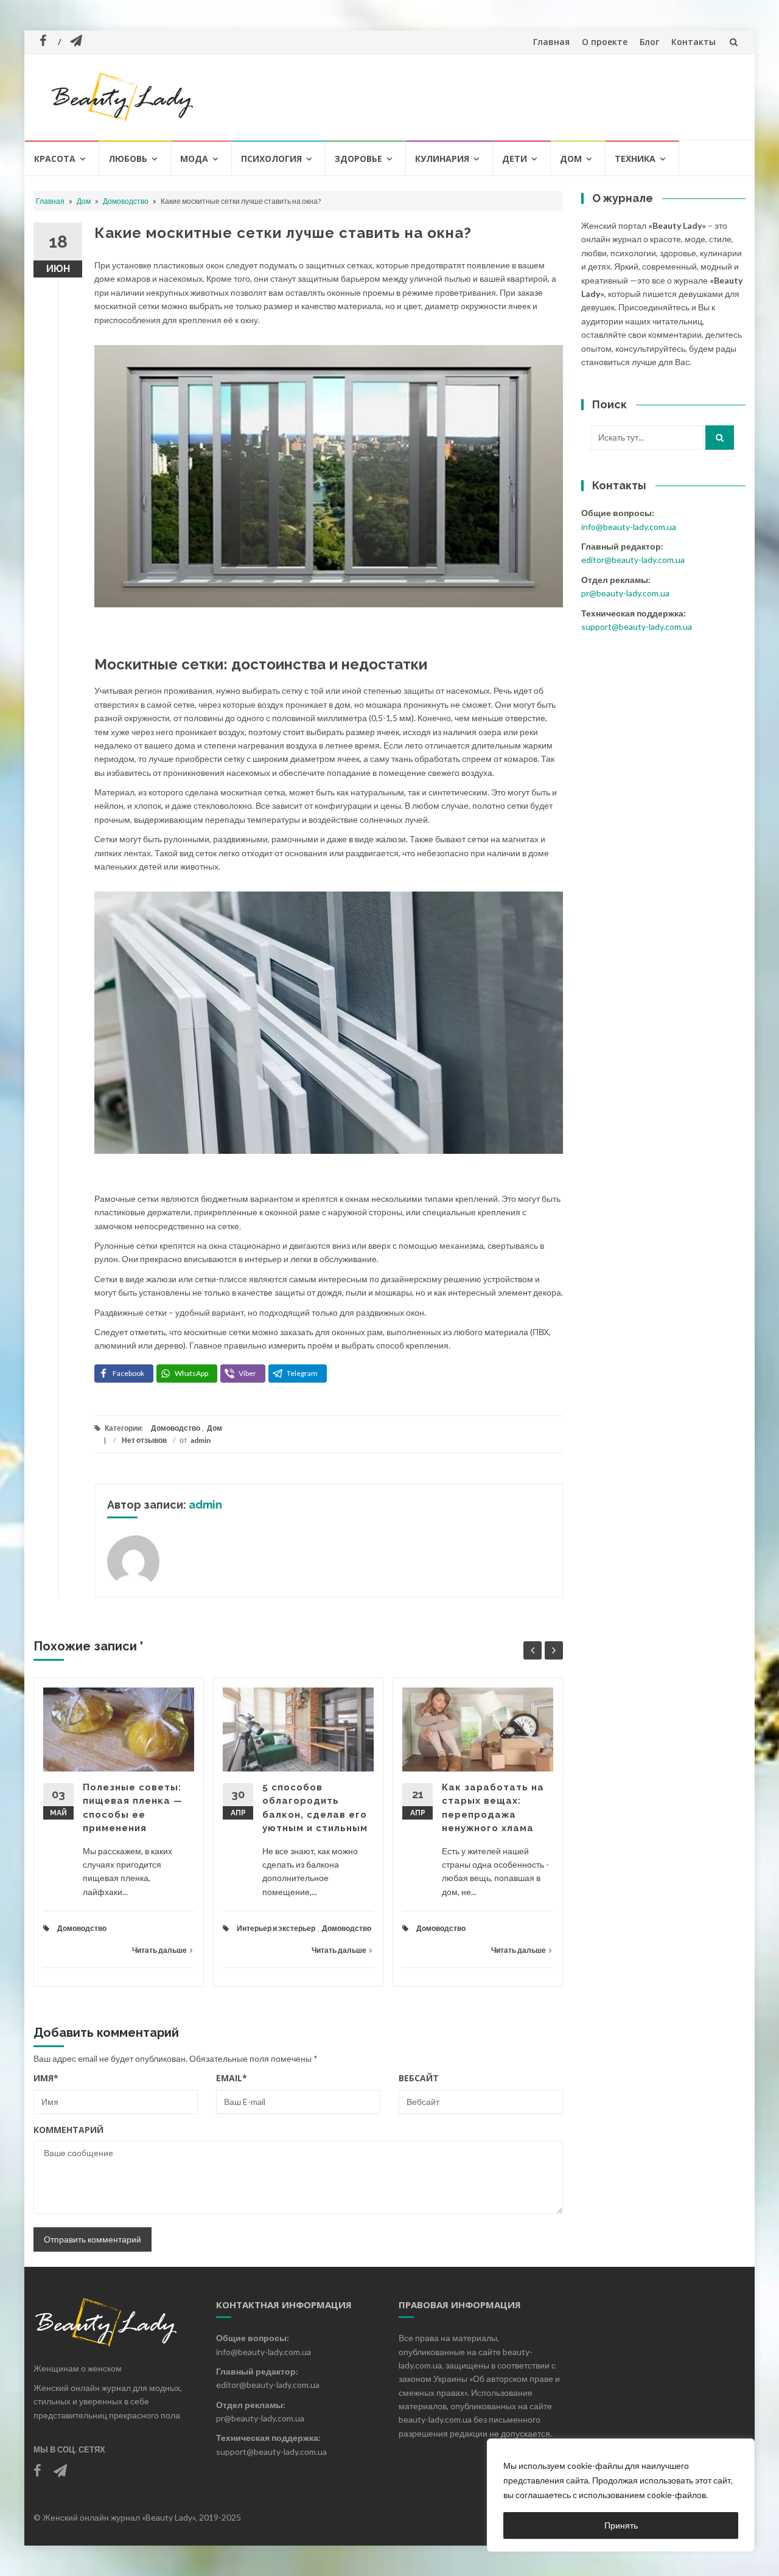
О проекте (605, 42)
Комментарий (68, 2130)
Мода (194, 159)
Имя (46, 2078)
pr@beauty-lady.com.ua (625, 593)
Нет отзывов (144, 1440)
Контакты (693, 42)
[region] (621, 2495)
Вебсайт (419, 2078)
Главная (551, 42)
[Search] (720, 438)
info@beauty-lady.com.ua (629, 527)
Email (232, 2078)
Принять (621, 2525)
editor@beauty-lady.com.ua (633, 560)
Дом (571, 159)
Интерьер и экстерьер (276, 1928)
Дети (515, 159)
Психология (271, 159)
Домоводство (126, 201)
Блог (649, 42)
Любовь (128, 159)
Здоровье (358, 159)
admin (201, 1440)
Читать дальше (159, 1950)
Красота (55, 159)
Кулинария (442, 159)
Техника (635, 159)
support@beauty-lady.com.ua (637, 627)
